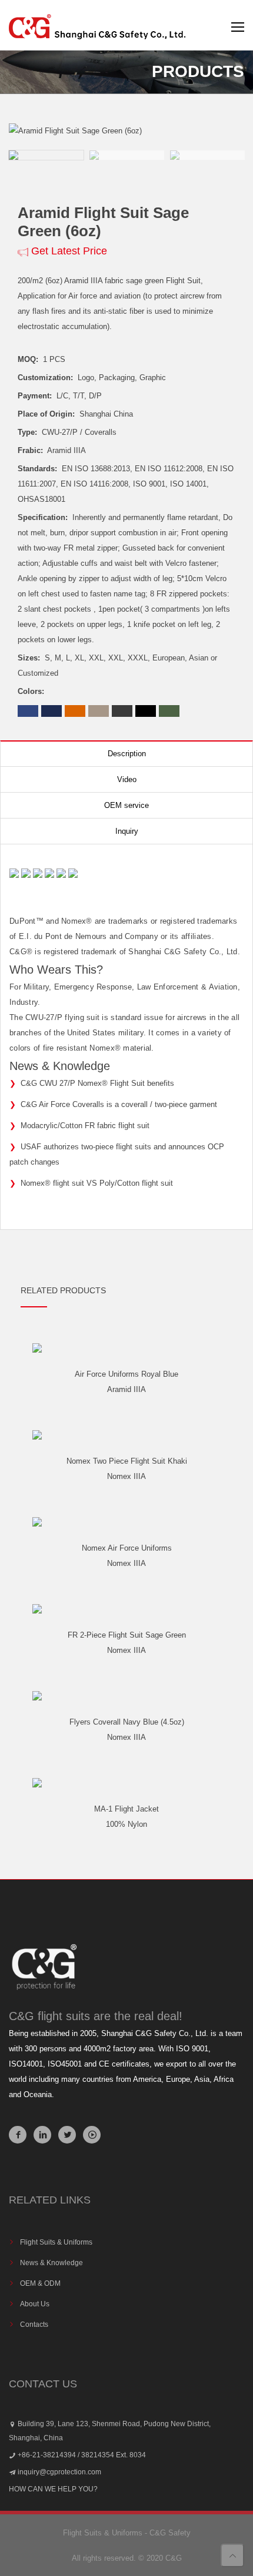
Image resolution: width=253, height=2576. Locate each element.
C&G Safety (170, 2533)
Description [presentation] (127, 754)
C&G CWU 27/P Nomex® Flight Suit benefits (97, 1083)
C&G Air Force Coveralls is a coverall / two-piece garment (119, 1104)
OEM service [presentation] (126, 805)
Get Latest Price (69, 251)
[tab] (126, 754)
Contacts (34, 2325)
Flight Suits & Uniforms (56, 2242)
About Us (35, 2304)
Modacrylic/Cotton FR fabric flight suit (85, 1126)
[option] (126, 131)
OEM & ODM (40, 2283)
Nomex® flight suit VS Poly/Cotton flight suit (97, 1183)
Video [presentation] (127, 779)
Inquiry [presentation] (127, 831)
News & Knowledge (51, 2263)
